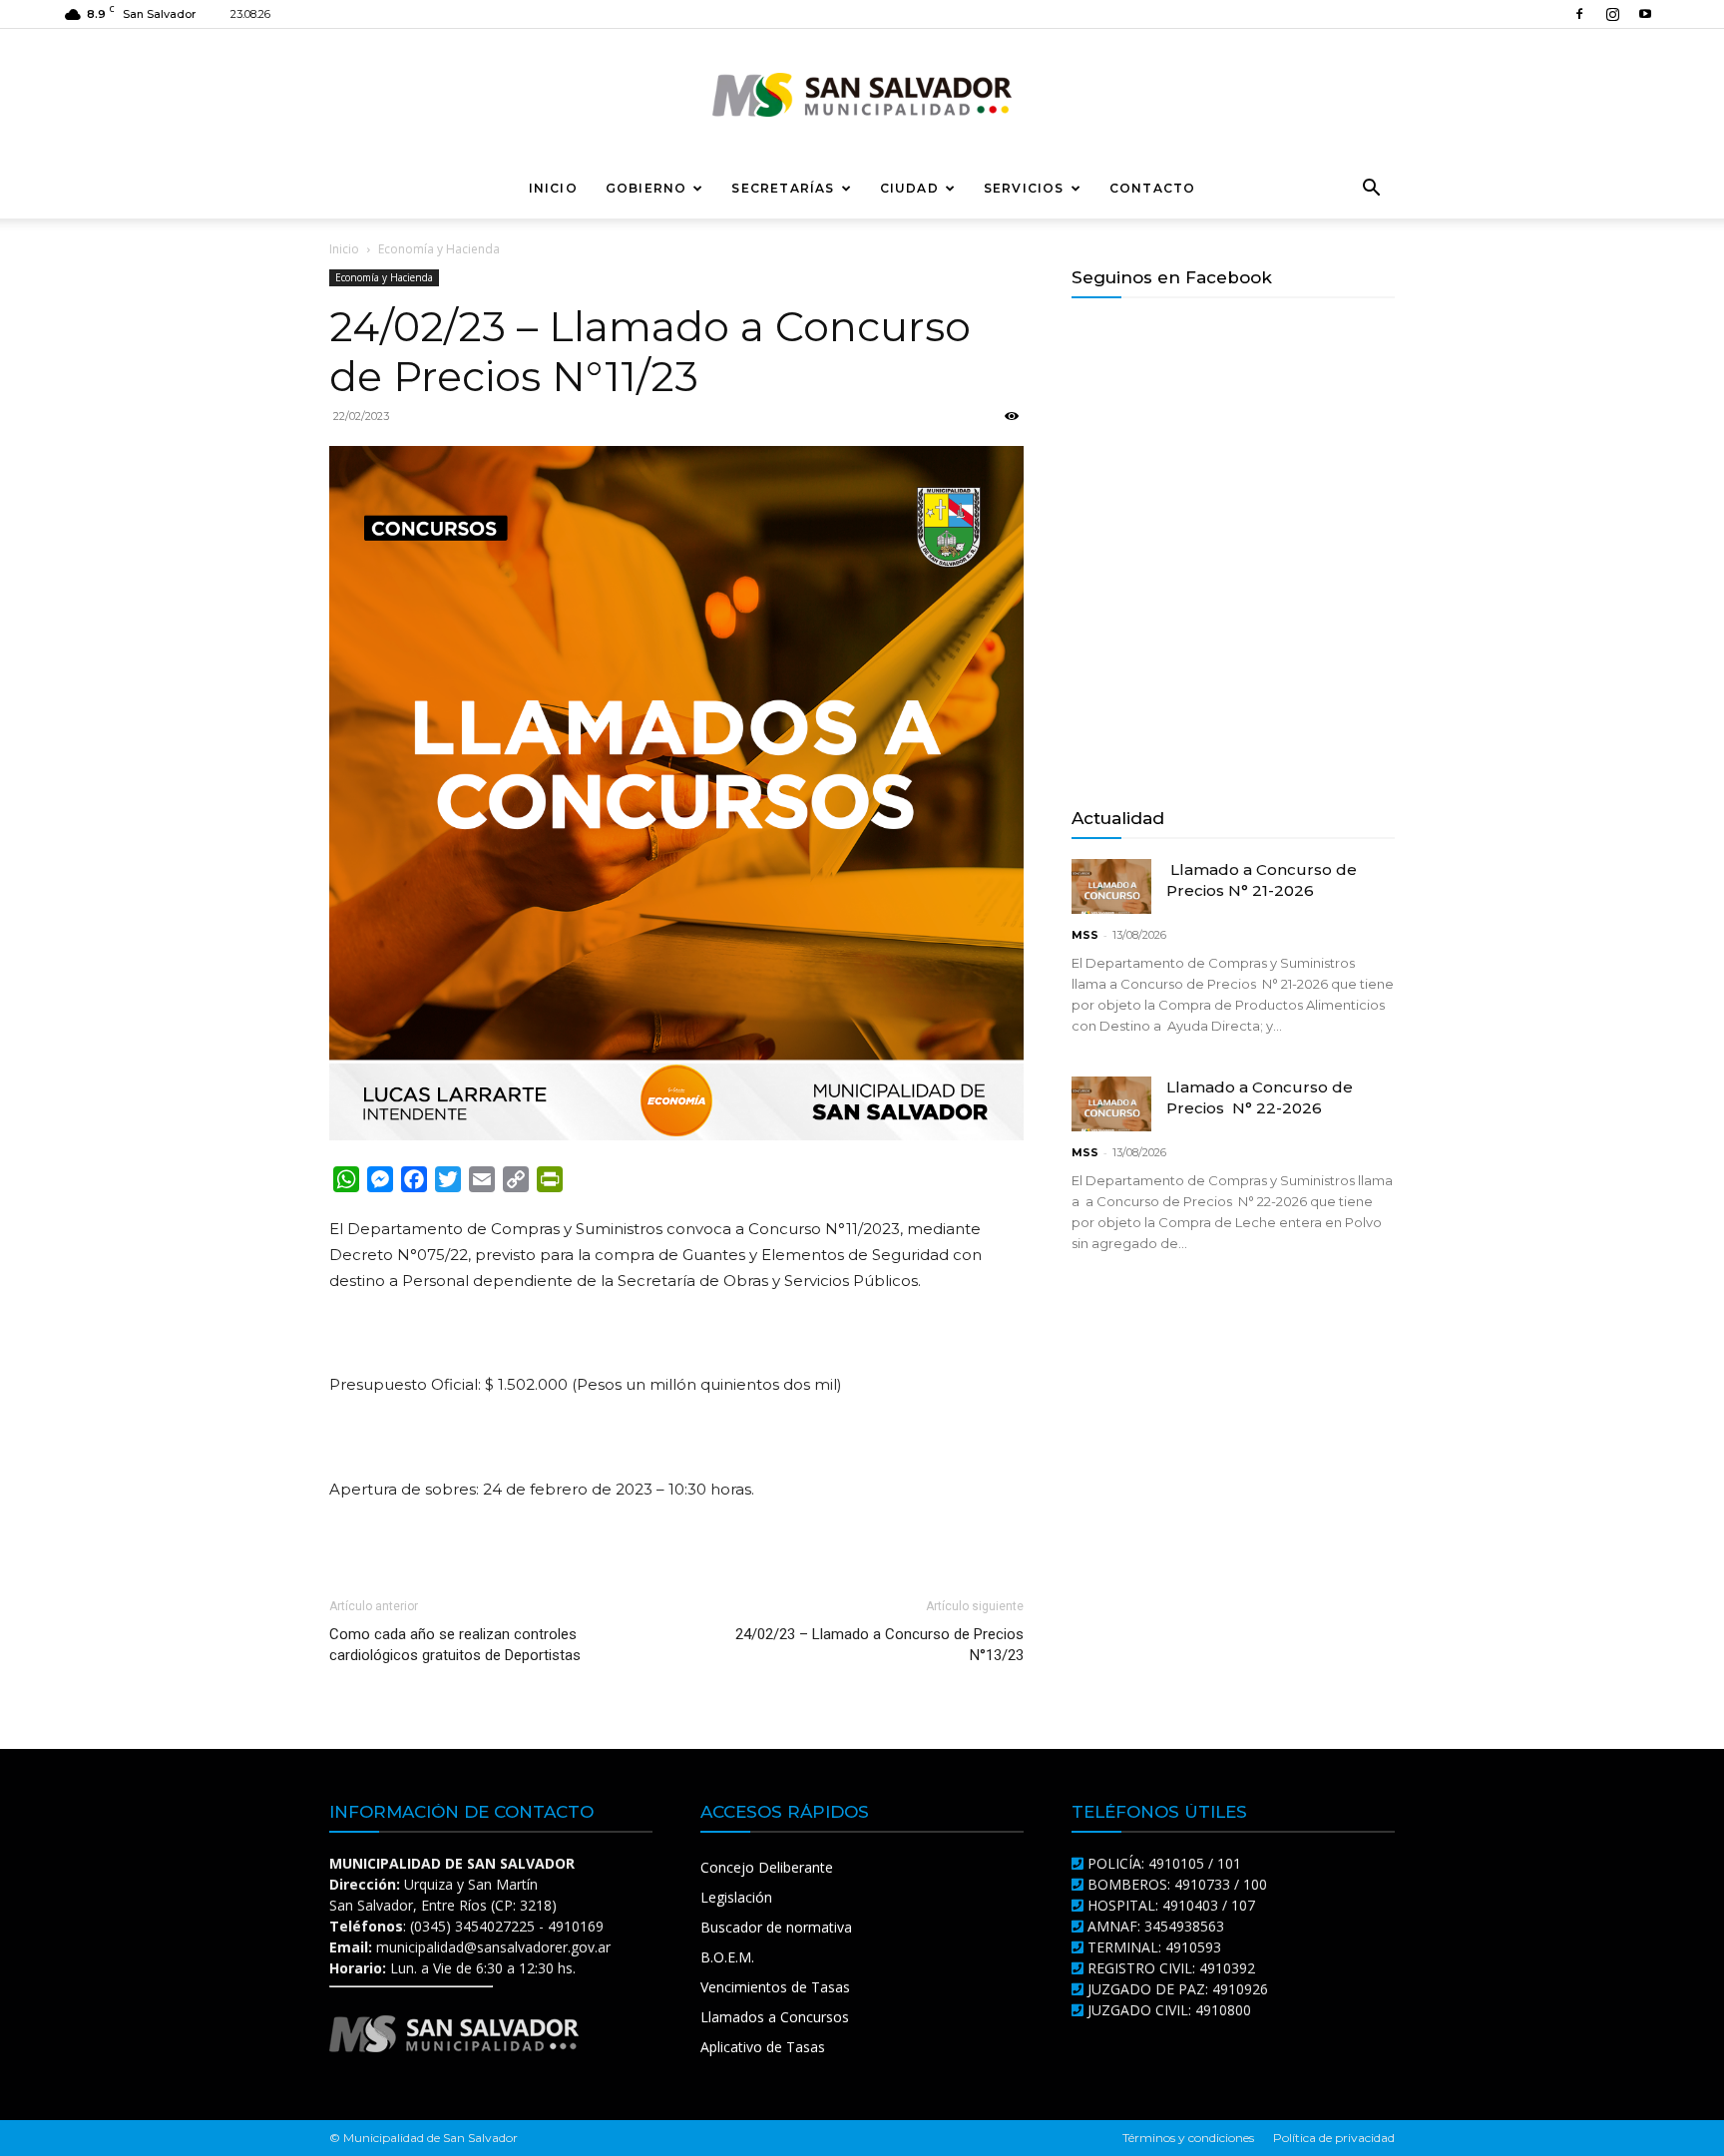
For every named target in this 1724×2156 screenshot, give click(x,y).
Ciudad (909, 188)
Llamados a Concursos (775, 2017)
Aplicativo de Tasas (763, 2047)
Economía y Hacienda (384, 277)
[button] (1371, 190)
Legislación (736, 1897)
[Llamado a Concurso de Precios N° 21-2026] (1111, 886)
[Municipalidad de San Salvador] (862, 95)
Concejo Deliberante (767, 1867)
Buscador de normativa (776, 1927)
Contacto (1153, 188)
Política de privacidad (1334, 2138)
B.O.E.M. (727, 1957)
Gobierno (646, 188)
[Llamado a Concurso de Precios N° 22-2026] (1111, 1104)
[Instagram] (1612, 14)
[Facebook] (1579, 14)
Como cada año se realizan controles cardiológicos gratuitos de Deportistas (455, 1645)
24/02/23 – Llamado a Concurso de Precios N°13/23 (879, 1645)
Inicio (553, 188)
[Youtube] (1645, 14)
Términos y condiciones (1188, 2138)
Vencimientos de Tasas (775, 1987)
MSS (1085, 935)
